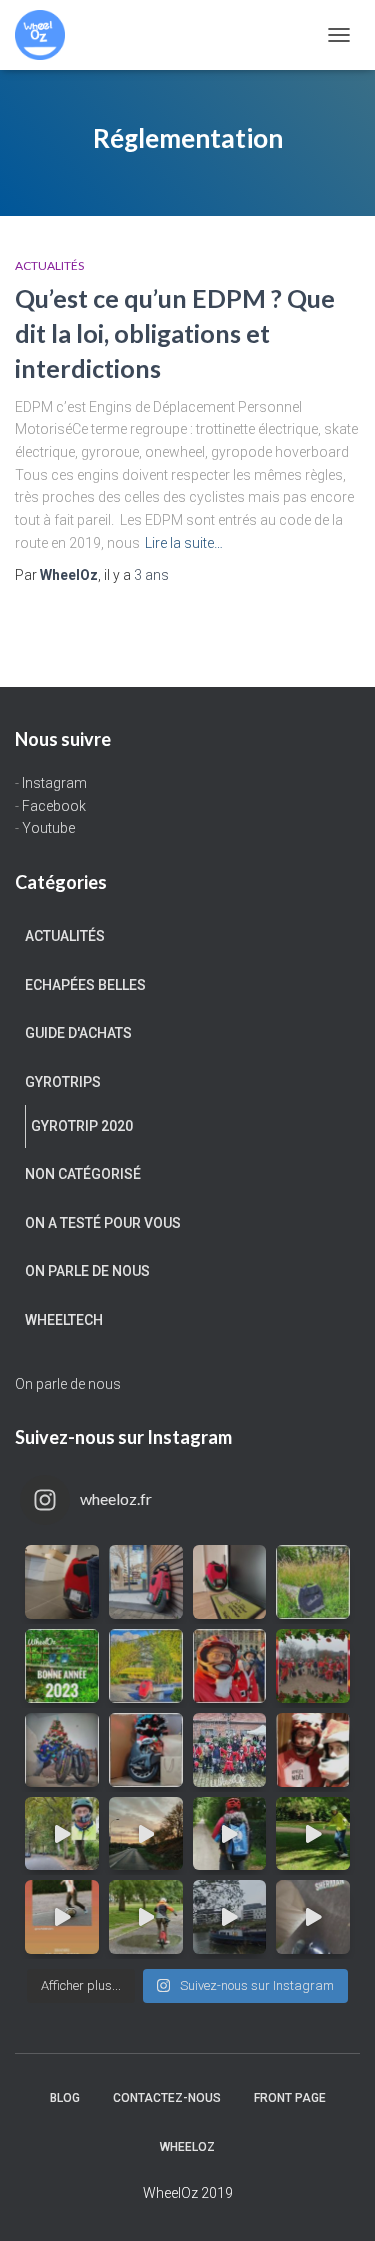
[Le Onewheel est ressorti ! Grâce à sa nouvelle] (313, 1834)
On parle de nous (87, 1271)
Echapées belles (85, 985)
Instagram (54, 783)
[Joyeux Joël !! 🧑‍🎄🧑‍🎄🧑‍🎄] (230, 1750)
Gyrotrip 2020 (82, 1126)
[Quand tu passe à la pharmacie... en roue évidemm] (146, 1582)
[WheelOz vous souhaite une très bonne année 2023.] (62, 1666)
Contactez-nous (167, 2098)
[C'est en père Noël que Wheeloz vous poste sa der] (230, 1666)
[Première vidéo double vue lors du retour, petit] (62, 1834)
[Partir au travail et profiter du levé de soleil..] (146, 1834)
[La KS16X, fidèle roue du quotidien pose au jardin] (146, 1666)
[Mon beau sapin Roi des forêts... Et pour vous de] (62, 1750)
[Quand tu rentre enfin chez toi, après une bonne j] (230, 1582)
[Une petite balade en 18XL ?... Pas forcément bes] (313, 1582)
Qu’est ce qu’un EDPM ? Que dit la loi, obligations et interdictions (175, 333)
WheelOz (187, 2147)
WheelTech (64, 1320)
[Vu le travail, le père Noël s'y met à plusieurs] (313, 1666)
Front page (290, 2098)
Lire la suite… (184, 543)
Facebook (54, 806)
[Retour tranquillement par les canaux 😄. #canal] (230, 1917)
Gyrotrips (63, 1082)
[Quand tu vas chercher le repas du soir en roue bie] (313, 1917)
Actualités (49, 265)
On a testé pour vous (103, 1223)
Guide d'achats (78, 1033)
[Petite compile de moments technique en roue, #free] (62, 1917)
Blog (65, 2098)
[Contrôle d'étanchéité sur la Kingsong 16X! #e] (146, 1917)
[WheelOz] (47, 35)
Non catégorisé (83, 1174)
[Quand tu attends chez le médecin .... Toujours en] (62, 1582)
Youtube (48, 828)
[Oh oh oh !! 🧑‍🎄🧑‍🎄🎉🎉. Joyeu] (146, 1750)
